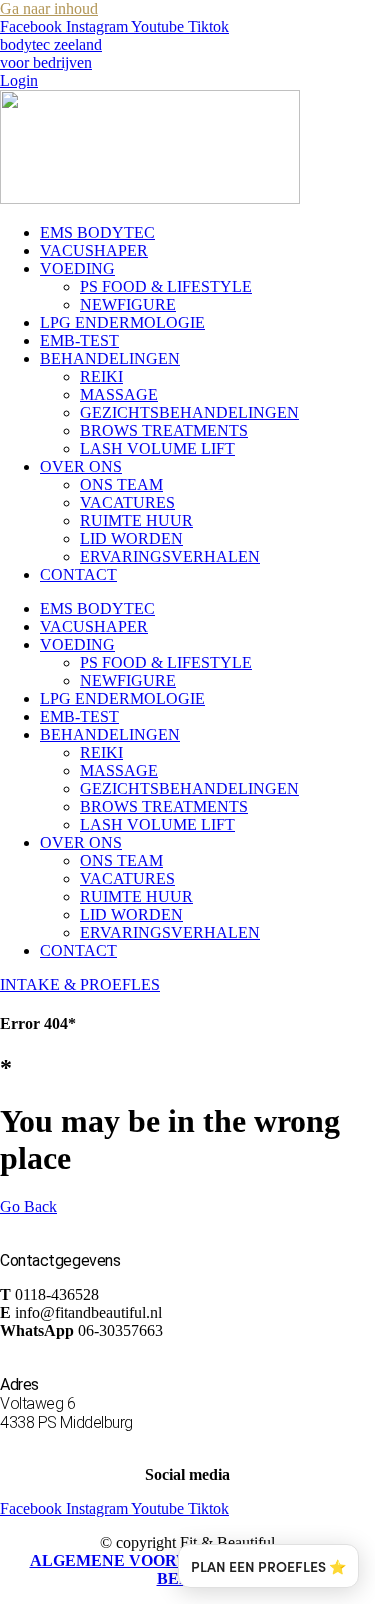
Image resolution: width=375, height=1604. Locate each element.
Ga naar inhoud (49, 8)
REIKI (101, 376)
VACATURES (127, 502)
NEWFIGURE (128, 304)
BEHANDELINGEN (110, 358)
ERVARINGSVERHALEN (170, 556)
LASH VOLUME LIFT (157, 448)
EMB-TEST (79, 340)
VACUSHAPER (94, 250)
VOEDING (77, 268)
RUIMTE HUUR (136, 520)
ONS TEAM (121, 484)
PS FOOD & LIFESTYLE (166, 286)
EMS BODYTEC (97, 232)
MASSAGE (119, 394)
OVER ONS (81, 466)
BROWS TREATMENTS (164, 430)
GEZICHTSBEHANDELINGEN (189, 412)
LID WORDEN (131, 538)
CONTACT (78, 574)
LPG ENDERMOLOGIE (122, 322)
